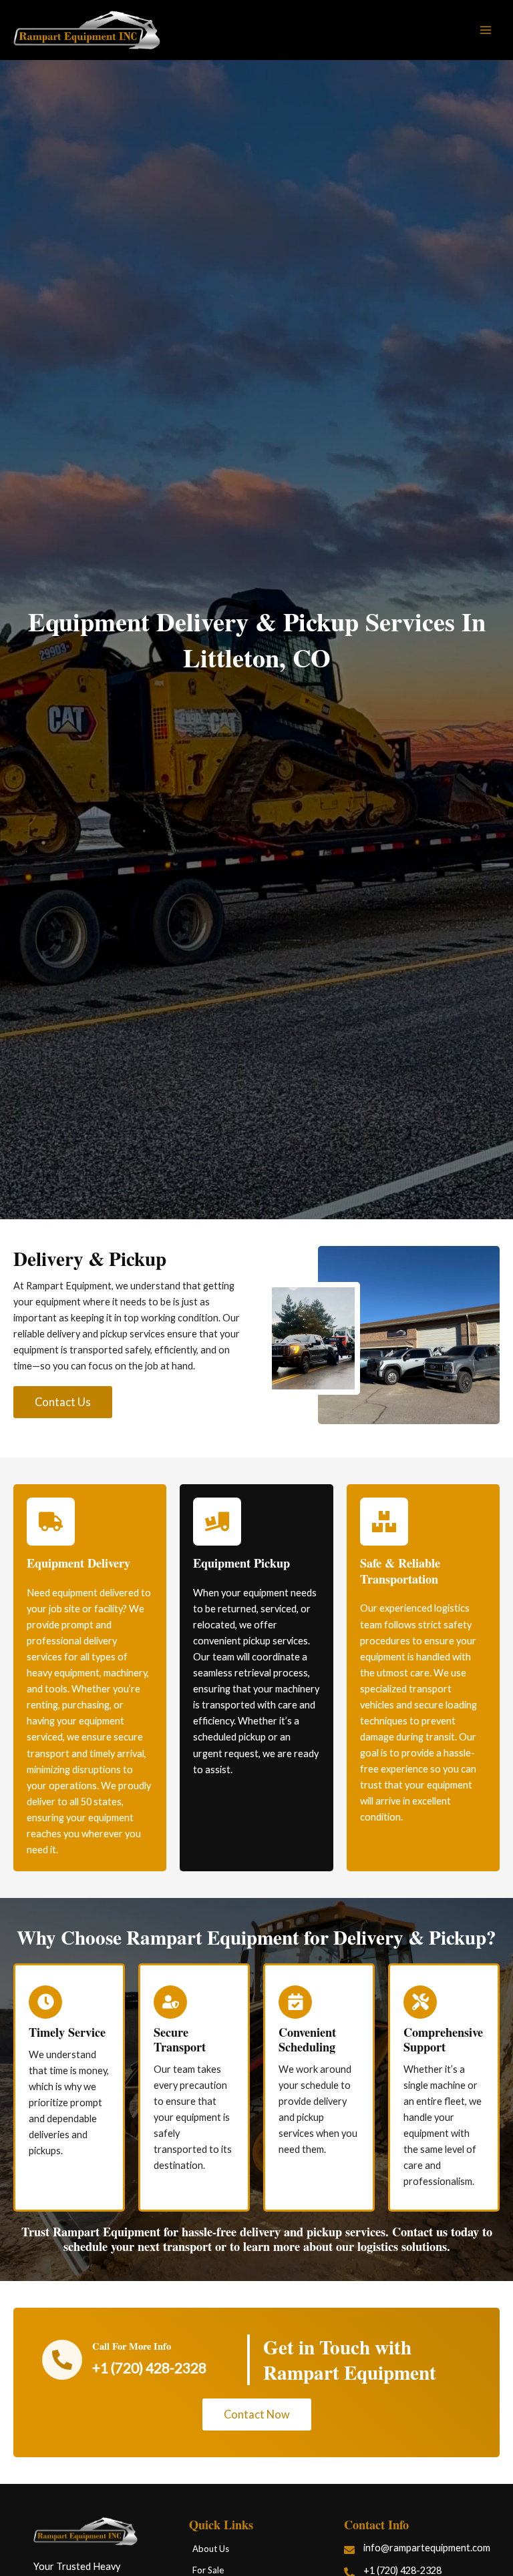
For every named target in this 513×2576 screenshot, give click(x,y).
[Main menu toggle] (486, 30)
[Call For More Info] (62, 2360)
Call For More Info (132, 2346)
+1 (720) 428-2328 (149, 2367)
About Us (211, 2549)
